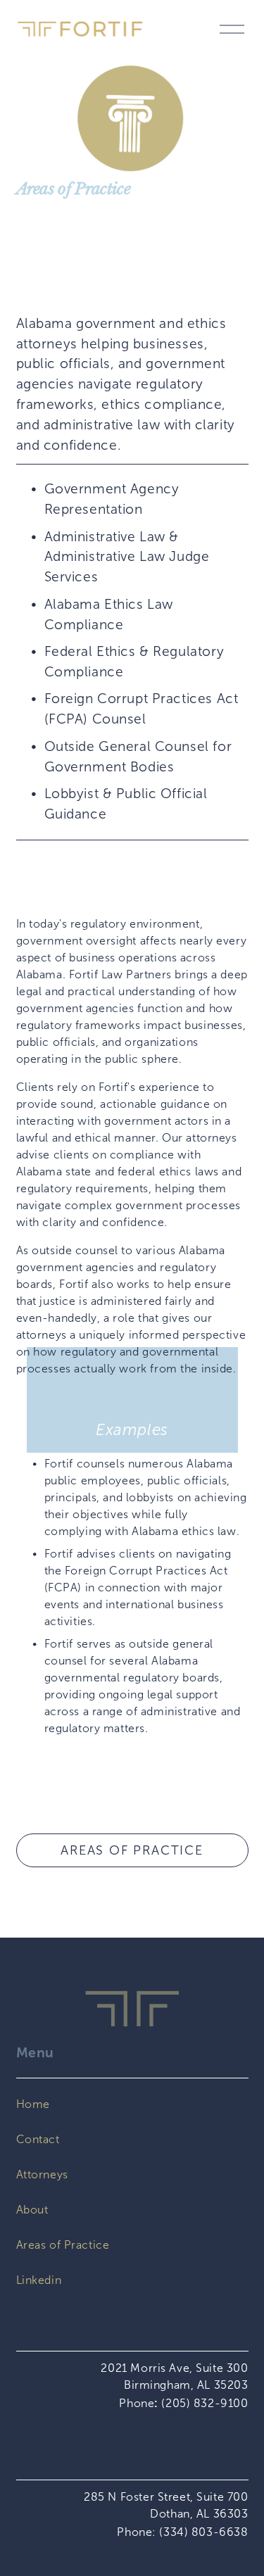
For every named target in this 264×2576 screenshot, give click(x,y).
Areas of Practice (63, 2245)
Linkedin (39, 2280)
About (32, 2210)
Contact (38, 2139)
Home (33, 2104)
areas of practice (132, 1850)
